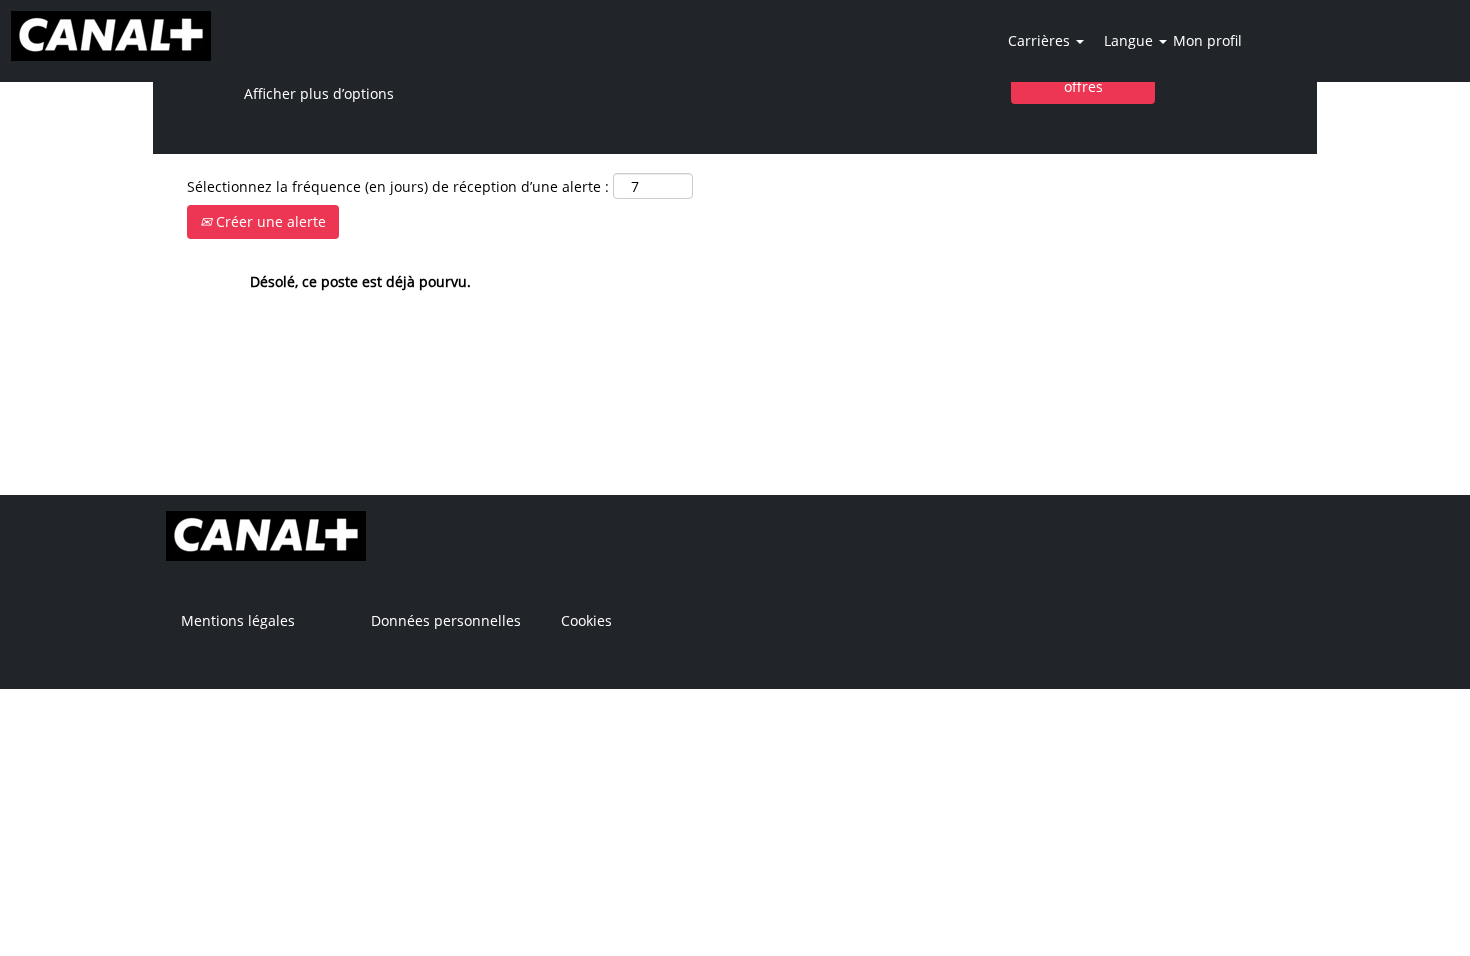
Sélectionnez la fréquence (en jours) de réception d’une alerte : (398, 186)
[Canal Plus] (111, 36)
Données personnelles (446, 621)
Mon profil (1207, 40)
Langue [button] (1130, 40)
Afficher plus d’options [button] (319, 93)
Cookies (586, 621)
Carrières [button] (1041, 40)
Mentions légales (238, 621)
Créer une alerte (269, 221)
